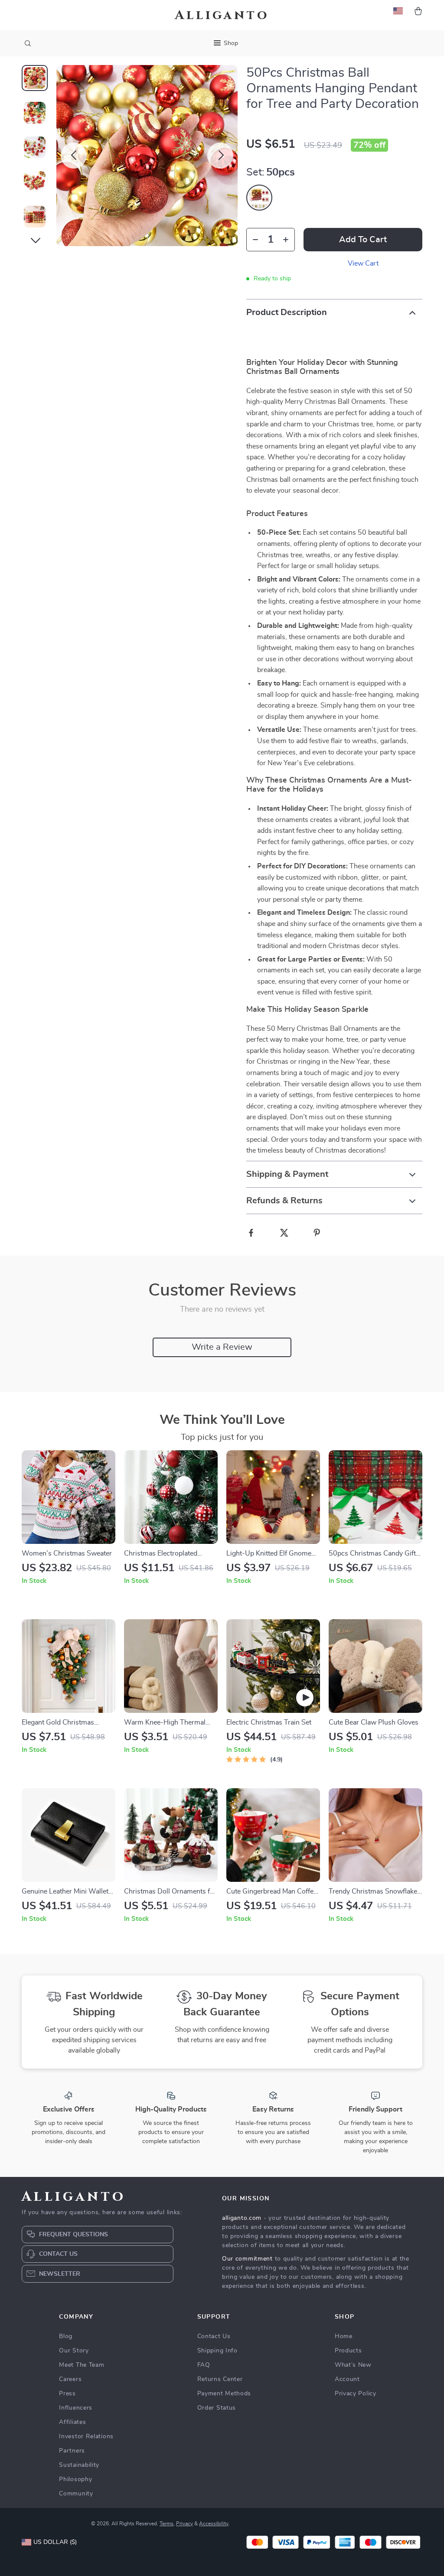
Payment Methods (224, 2394)
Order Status (217, 2408)
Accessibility (214, 2524)
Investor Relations (86, 2436)
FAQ (204, 2365)
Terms (166, 2524)
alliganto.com (242, 2218)
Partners (72, 2451)
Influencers (76, 2408)
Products (348, 2351)
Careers (70, 2379)
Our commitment (247, 2259)
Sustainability (79, 2465)
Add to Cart (363, 240)
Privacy (184, 2524)
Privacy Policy (356, 2394)
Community (76, 2494)
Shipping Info (217, 2351)
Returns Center (220, 2379)
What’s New (353, 2365)
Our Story (74, 2351)
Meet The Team (82, 2365)
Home (344, 2336)
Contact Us (214, 2336)
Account (347, 2379)
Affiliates (72, 2422)
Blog (66, 2336)
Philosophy (75, 2479)
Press (67, 2394)
